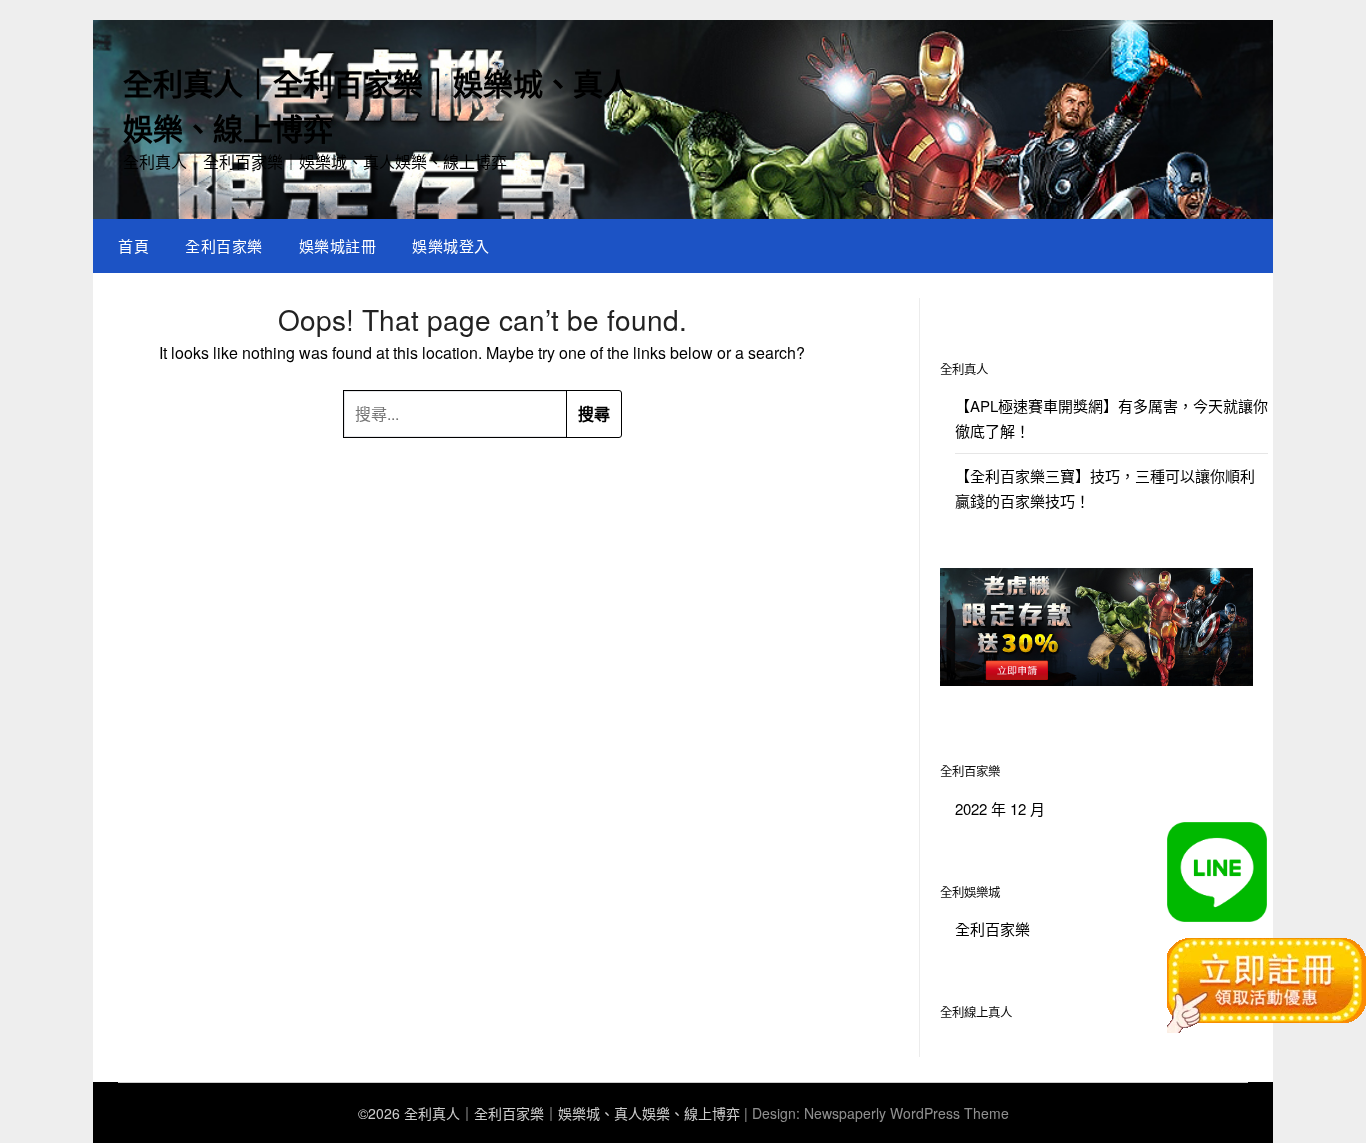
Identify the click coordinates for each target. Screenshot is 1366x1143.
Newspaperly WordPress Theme (906, 1113)
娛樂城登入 (451, 245)
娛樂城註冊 (338, 245)
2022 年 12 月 (1000, 808)
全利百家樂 (224, 245)
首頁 (133, 245)
